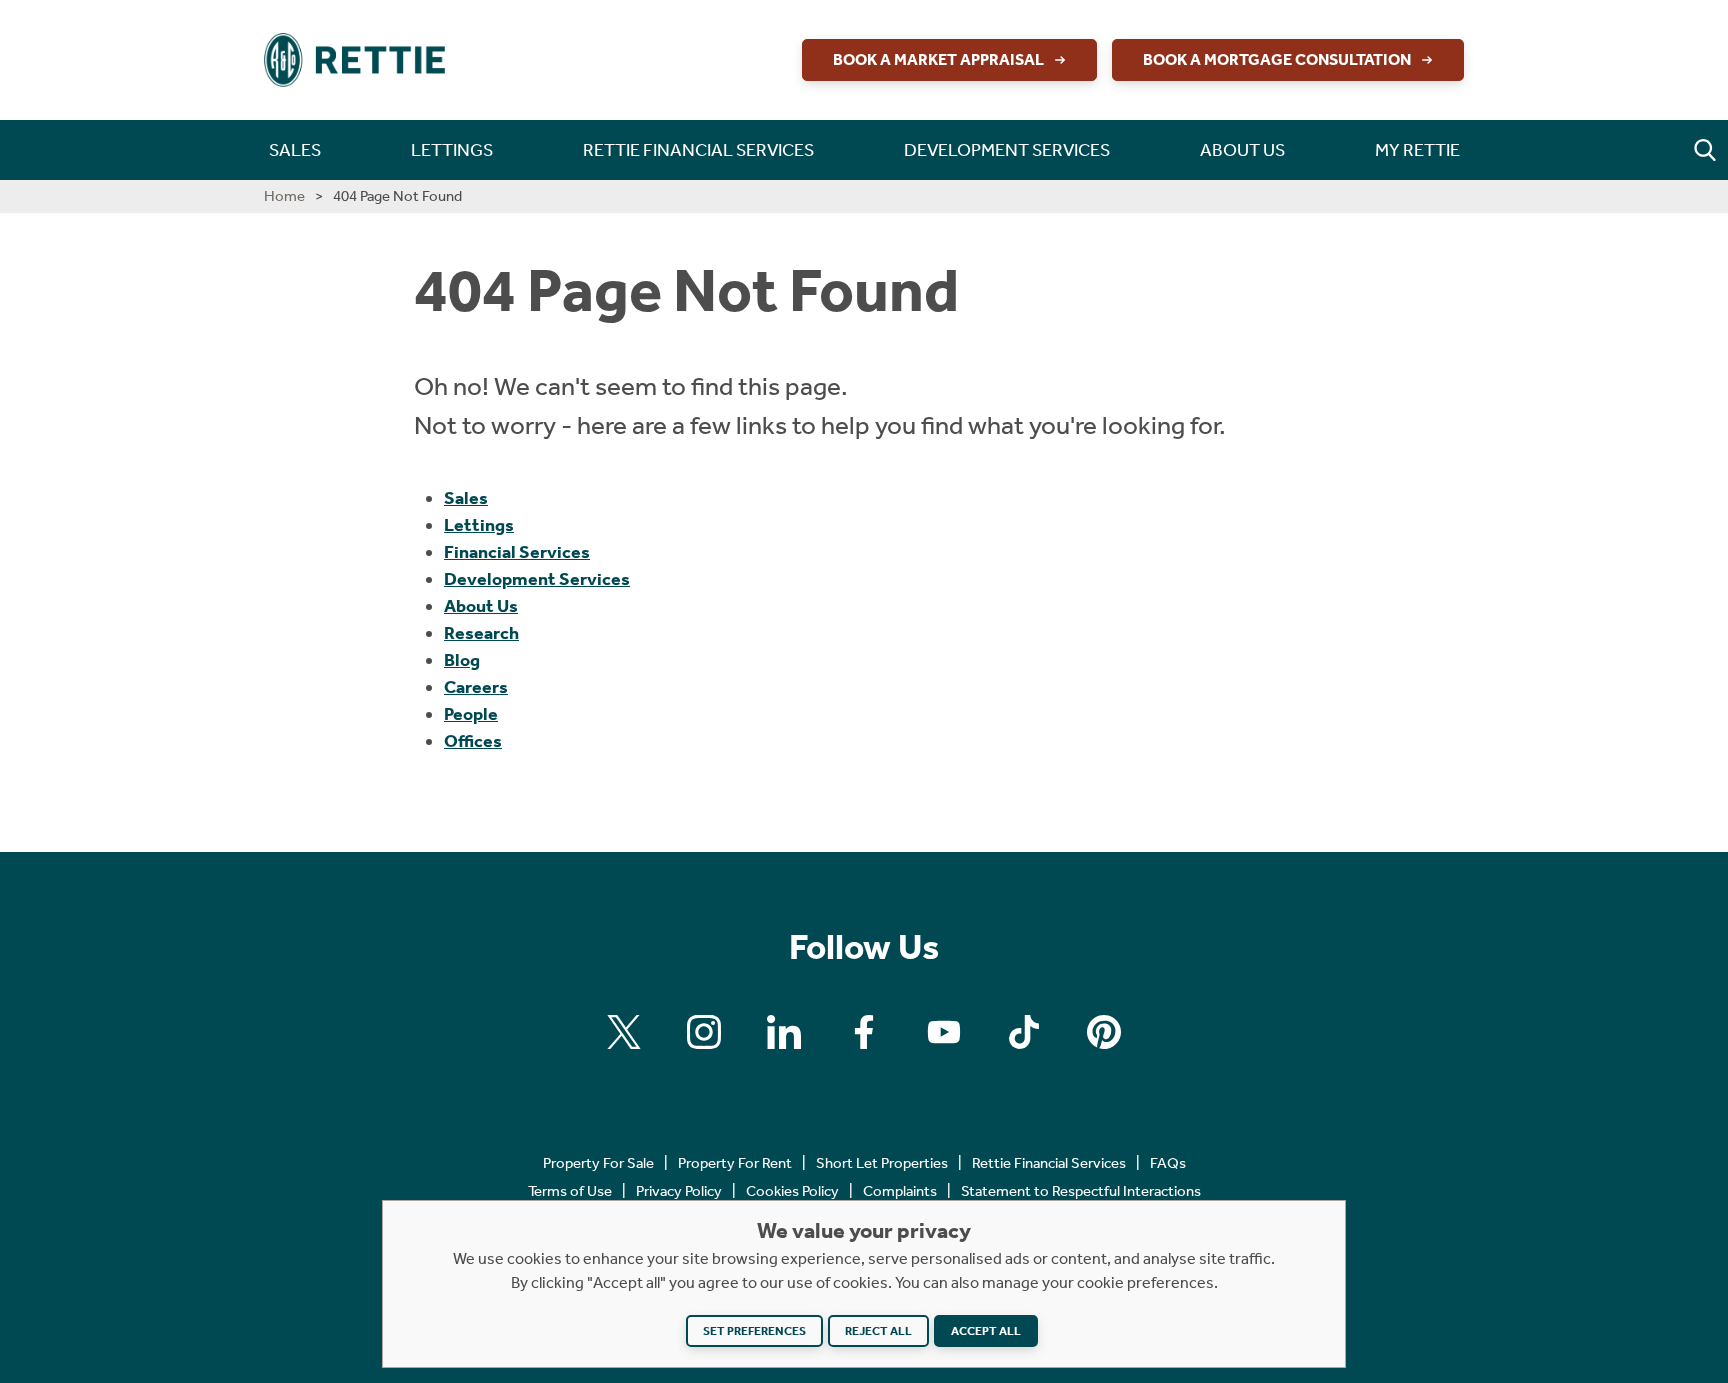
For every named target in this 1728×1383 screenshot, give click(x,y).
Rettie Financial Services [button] (698, 150)
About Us (481, 606)
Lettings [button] (452, 150)
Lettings (479, 525)
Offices (473, 741)
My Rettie (1417, 150)
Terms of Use (570, 1191)
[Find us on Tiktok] (1024, 1032)
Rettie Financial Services (1049, 1163)
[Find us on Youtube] (944, 1032)
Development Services (537, 579)
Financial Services (517, 552)
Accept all (986, 1331)
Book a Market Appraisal (938, 59)
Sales (466, 498)
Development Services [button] (1007, 150)
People (471, 714)
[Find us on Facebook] (864, 1032)
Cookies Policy (792, 1191)
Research (481, 633)
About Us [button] (1242, 150)
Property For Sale (598, 1163)
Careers (476, 687)
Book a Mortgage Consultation (1277, 59)
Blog (462, 660)
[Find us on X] (624, 1032)
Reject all (878, 1331)
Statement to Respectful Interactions (1081, 1191)
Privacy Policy (679, 1191)
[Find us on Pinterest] (1104, 1032)
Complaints (900, 1191)
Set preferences (754, 1331)
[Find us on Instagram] (704, 1032)
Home (284, 196)
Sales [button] (295, 150)
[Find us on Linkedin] (784, 1032)
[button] (1705, 150)
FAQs (1168, 1163)
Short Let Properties (882, 1163)
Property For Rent (735, 1163)
